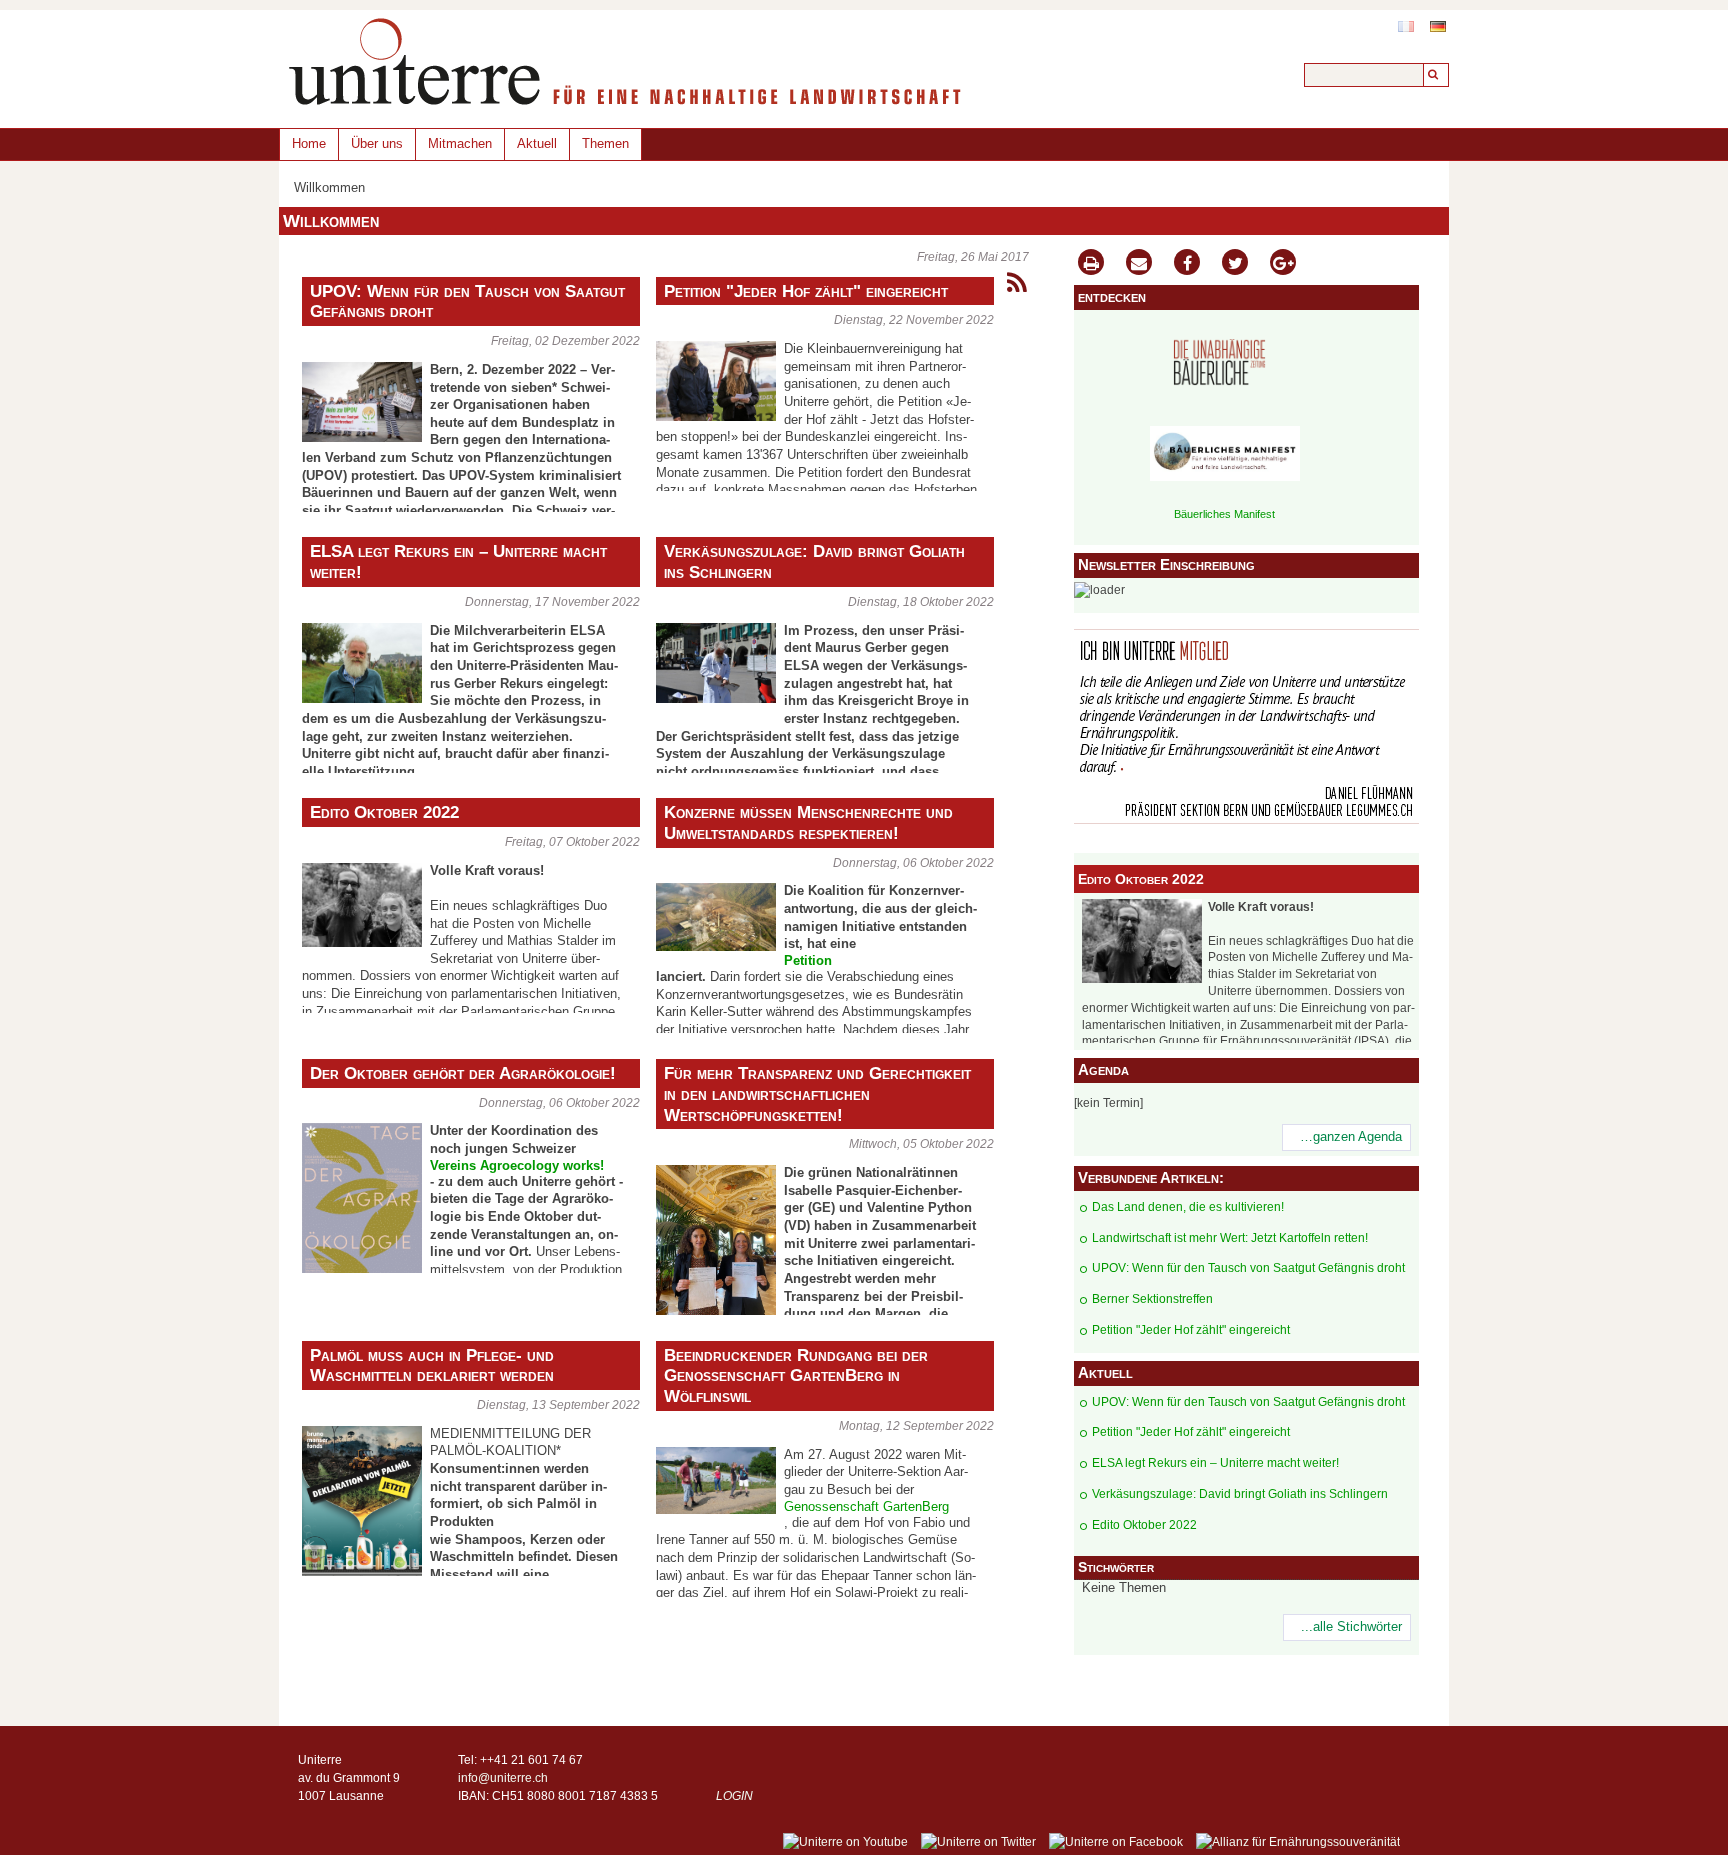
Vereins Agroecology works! (517, 1166)
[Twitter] (1235, 264)
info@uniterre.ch (503, 1778)
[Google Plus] (1283, 264)
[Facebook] (1187, 264)
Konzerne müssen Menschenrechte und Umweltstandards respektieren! (808, 822)
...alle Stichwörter (1351, 1627)
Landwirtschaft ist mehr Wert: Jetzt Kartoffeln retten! (1230, 1238)
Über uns (377, 143)
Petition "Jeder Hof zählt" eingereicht (806, 291)
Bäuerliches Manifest (1224, 514)
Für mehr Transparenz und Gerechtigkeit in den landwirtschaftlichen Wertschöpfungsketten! (817, 1094)
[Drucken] (1091, 264)
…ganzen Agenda (1351, 1137)
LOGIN (734, 1796)
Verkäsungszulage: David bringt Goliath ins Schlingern (814, 561)
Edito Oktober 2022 (384, 812)
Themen (605, 143)
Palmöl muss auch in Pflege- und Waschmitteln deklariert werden (432, 1365)
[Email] (1139, 264)
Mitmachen (460, 143)
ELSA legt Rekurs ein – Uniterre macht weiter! (458, 561)
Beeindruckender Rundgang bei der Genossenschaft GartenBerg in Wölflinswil (796, 1376)
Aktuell (537, 143)
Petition (808, 961)
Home (309, 143)
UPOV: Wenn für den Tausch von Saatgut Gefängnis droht (467, 301)
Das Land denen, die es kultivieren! (1188, 1207)
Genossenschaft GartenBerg (866, 1507)
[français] (1406, 26)
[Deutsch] (1438, 26)
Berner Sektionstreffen (1152, 1299)
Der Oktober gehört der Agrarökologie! (463, 1073)
